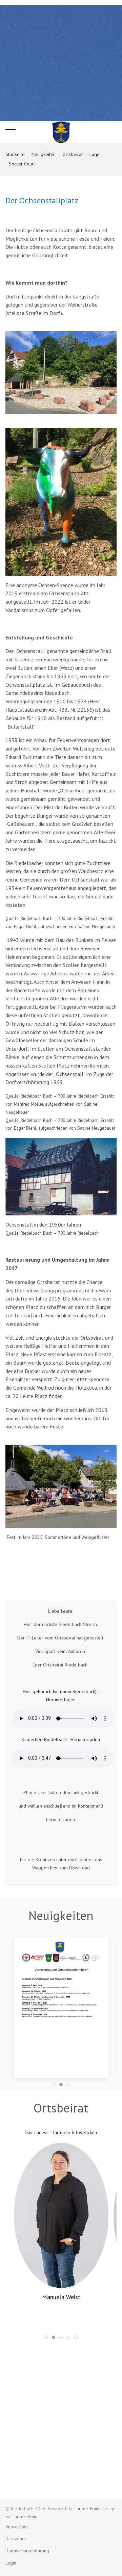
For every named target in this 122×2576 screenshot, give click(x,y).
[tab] (54, 2084)
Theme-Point (87, 2508)
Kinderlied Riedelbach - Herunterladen (61, 1739)
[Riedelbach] (61, 132)
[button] (61, 2003)
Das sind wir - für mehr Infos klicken (61, 2132)
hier (54, 1868)
